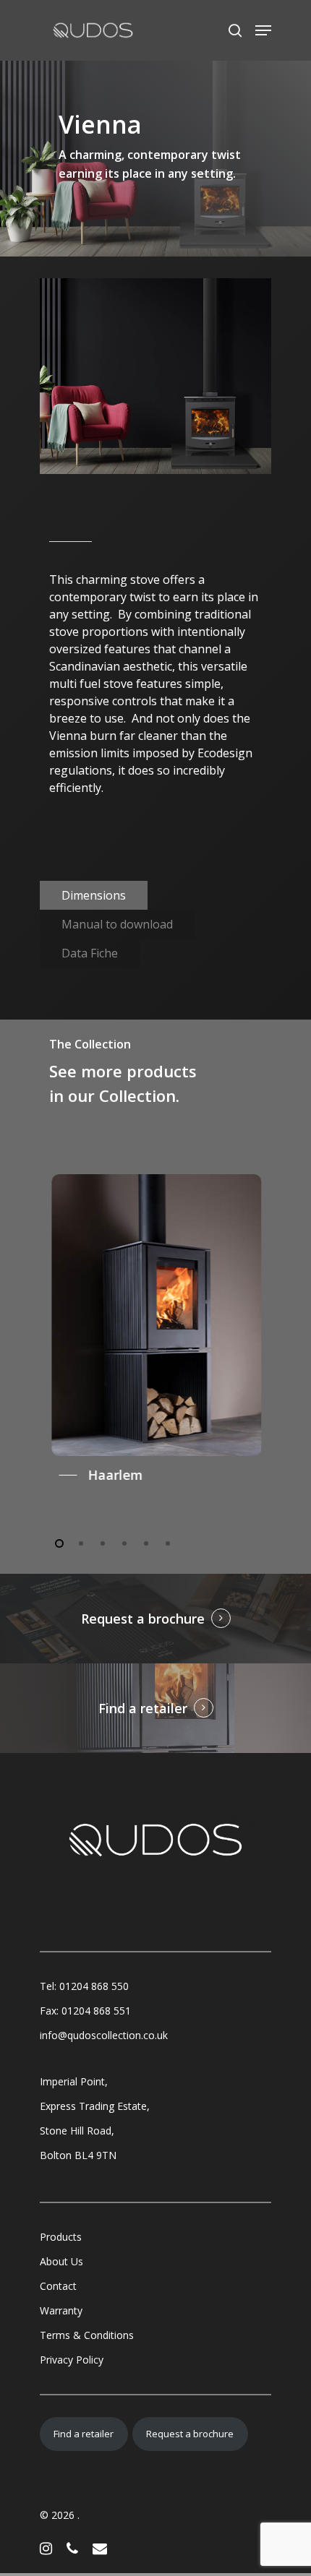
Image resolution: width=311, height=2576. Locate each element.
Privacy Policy (72, 2360)
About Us (61, 2261)
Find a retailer (143, 1708)
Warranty (61, 2310)
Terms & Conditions (87, 2335)
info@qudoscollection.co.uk (104, 2035)
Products (61, 2237)
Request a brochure (143, 1619)
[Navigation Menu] (263, 30)
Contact (58, 2286)
